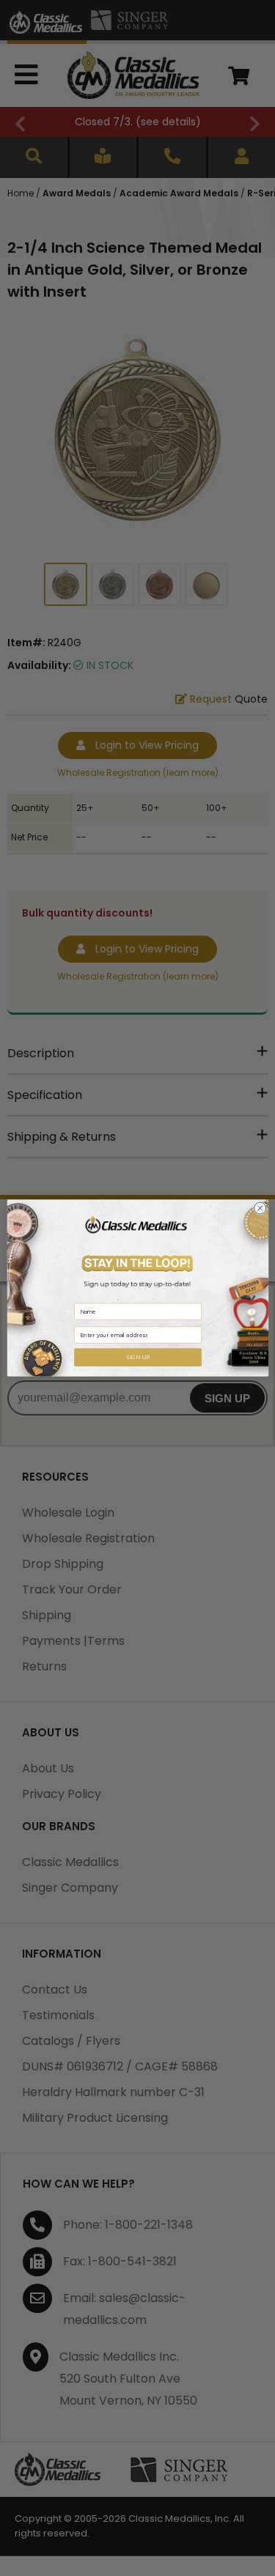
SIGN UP (137, 1357)
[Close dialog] (260, 1208)
